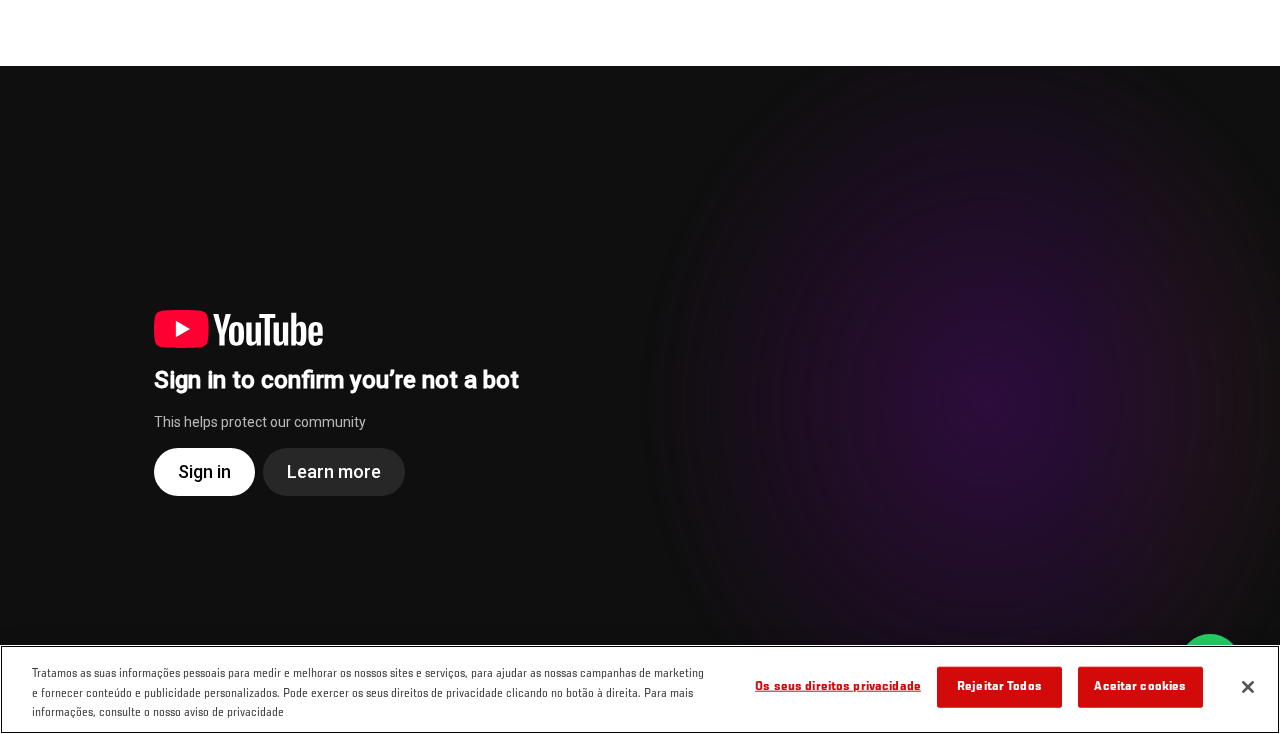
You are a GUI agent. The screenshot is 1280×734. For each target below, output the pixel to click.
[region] (640, 689)
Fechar (1242, 106)
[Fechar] (1248, 687)
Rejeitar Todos (999, 686)
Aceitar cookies (1140, 686)
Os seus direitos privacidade (838, 686)
